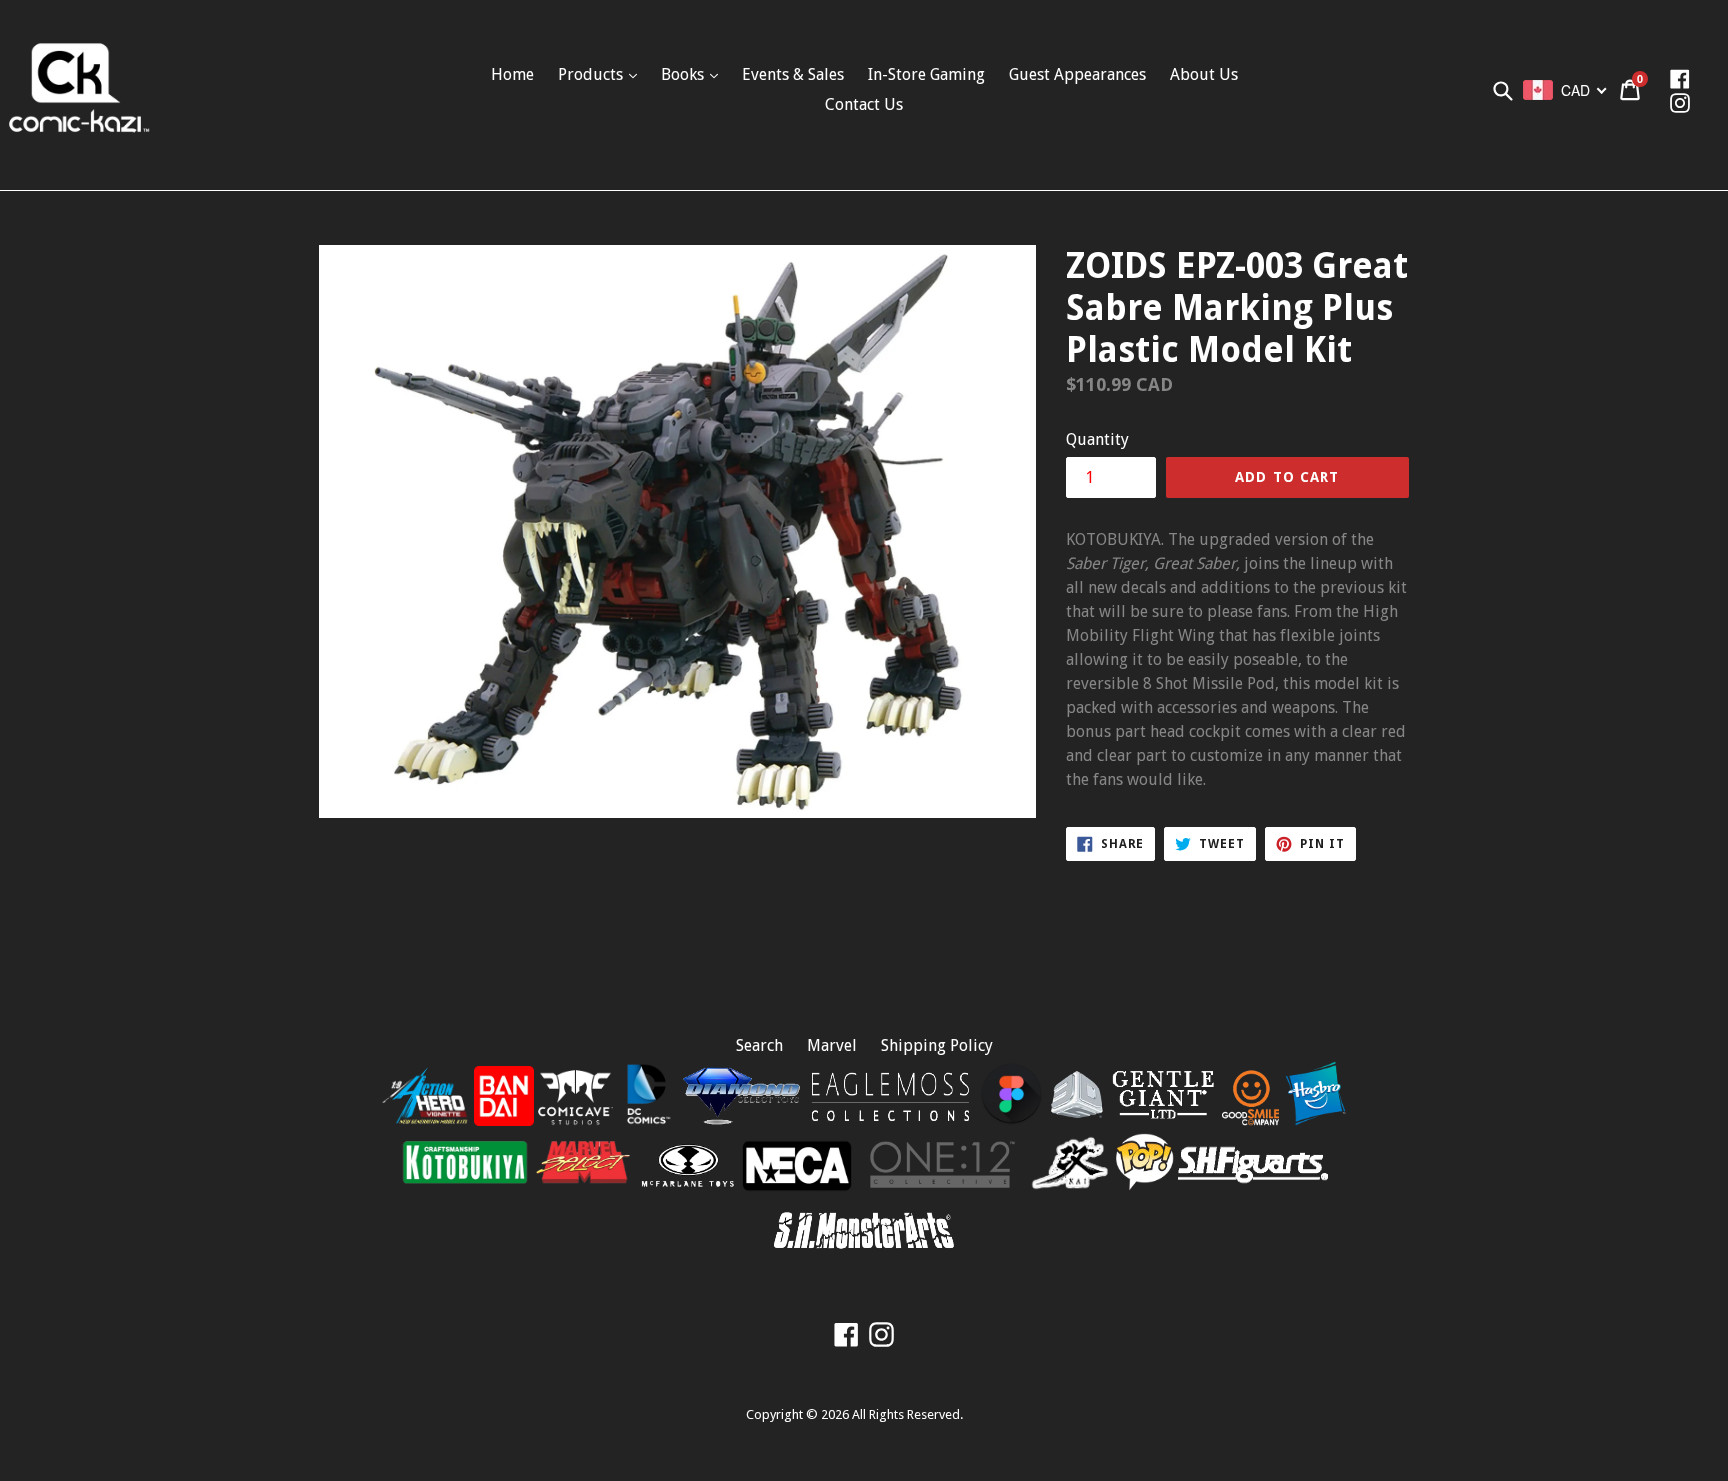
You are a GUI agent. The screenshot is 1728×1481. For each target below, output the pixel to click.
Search (759, 1045)
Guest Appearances (1077, 74)
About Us (1204, 74)
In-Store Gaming (926, 74)
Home (512, 74)
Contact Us (864, 104)
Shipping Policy (937, 1045)
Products (592, 74)
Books (684, 74)
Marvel (832, 1045)
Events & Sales (793, 74)
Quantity (1097, 439)
